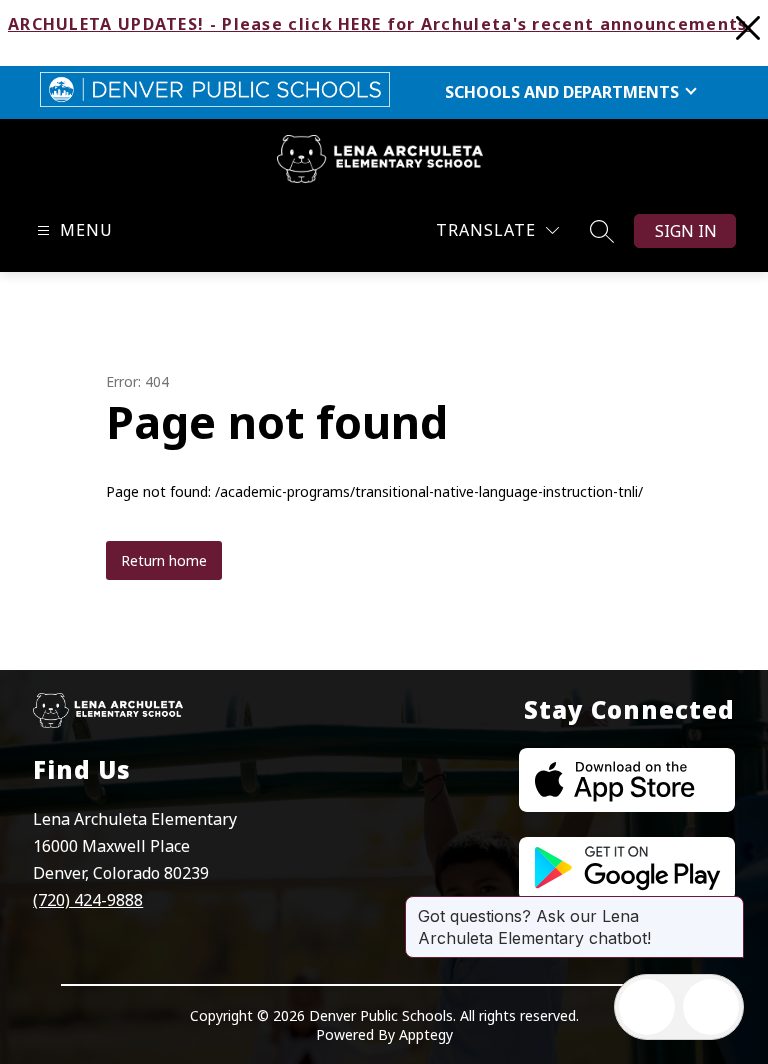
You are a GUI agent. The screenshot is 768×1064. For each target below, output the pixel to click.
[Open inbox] (647, 1007)
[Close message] (728, 906)
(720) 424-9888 (88, 900)
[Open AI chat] (711, 1007)
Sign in (686, 231)
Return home (164, 560)
